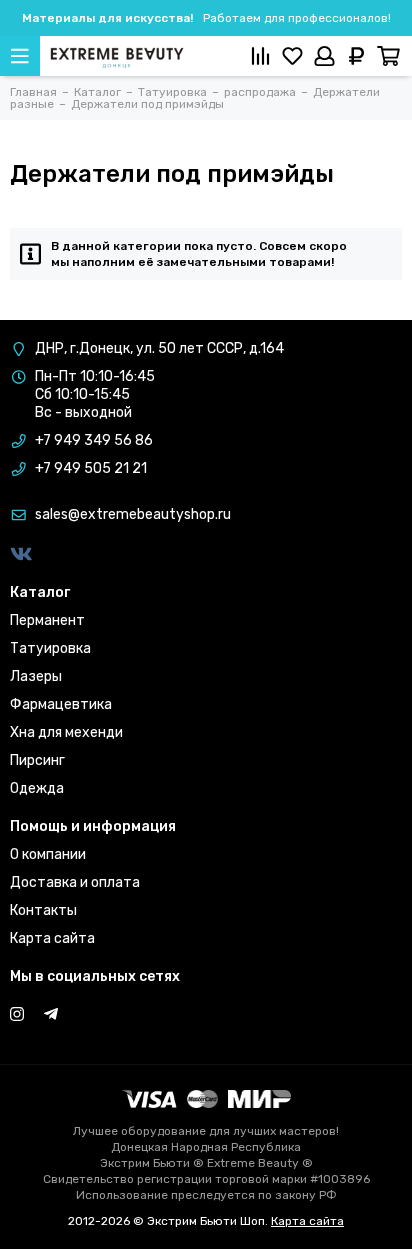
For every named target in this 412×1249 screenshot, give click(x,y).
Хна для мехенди (66, 732)
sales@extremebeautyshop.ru (133, 514)
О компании (48, 854)
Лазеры (36, 676)
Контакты (43, 910)
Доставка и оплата (75, 882)
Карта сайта (52, 938)
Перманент (47, 620)
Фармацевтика (61, 704)
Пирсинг (37, 760)
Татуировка (50, 648)
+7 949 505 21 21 (91, 468)
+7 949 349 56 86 (94, 440)
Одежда (37, 788)
